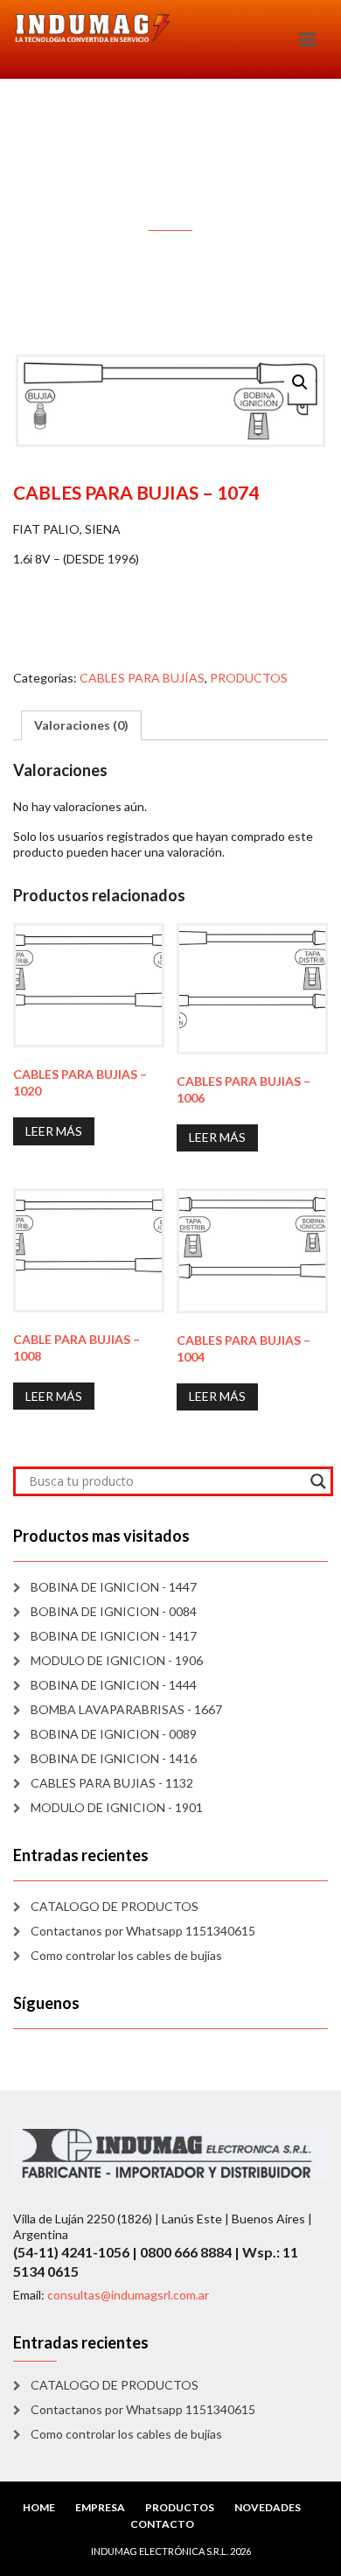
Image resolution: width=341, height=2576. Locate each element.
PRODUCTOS (249, 678)
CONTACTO (162, 2524)
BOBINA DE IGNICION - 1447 (114, 1587)
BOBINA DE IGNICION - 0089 (114, 1734)
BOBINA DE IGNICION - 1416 (114, 1758)
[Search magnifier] (318, 1481)
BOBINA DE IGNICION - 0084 (114, 1611)
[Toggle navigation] (307, 39)
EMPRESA (100, 2507)
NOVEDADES (268, 2507)
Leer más (54, 1131)
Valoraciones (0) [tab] (81, 725)
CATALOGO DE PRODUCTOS (115, 1906)
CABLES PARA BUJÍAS (142, 678)
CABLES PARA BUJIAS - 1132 (112, 1783)
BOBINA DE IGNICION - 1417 (114, 1636)
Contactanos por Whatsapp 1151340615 (143, 1931)
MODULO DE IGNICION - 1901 (117, 1807)
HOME (39, 2507)
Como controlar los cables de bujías (126, 1955)
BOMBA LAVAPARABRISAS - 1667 (126, 1709)
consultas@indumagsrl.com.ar (128, 2295)
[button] (300, 382)
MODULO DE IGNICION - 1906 (117, 1660)
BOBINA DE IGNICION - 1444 (114, 1685)
